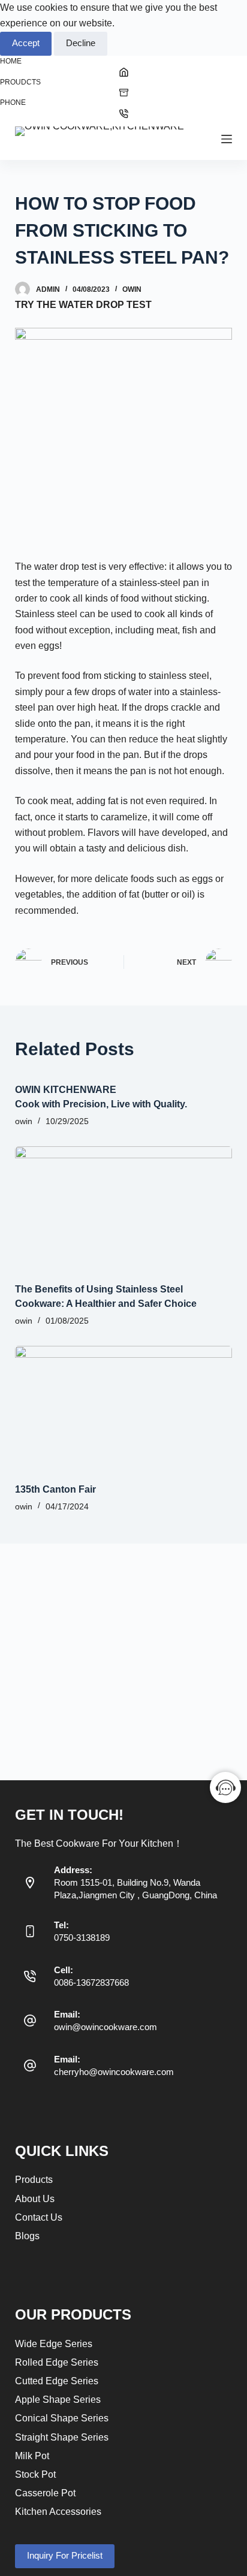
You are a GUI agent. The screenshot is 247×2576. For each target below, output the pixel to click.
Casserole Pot (45, 2493)
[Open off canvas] (227, 139)
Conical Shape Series (62, 2418)
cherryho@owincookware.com (114, 2072)
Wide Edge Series (54, 2344)
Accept (26, 43)
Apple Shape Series (58, 2400)
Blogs (27, 2236)
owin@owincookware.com (106, 2027)
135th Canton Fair (55, 1489)
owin (132, 289)
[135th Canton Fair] (124, 1407)
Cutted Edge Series (57, 2381)
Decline (81, 43)
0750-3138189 (82, 1938)
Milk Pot (32, 2456)
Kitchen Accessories (58, 2512)
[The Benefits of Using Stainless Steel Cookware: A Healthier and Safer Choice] (124, 1207)
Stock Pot (35, 2474)
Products (34, 2180)
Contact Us (39, 2217)
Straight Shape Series (62, 2437)
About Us (35, 2199)
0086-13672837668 (91, 1982)
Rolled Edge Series (57, 2362)
